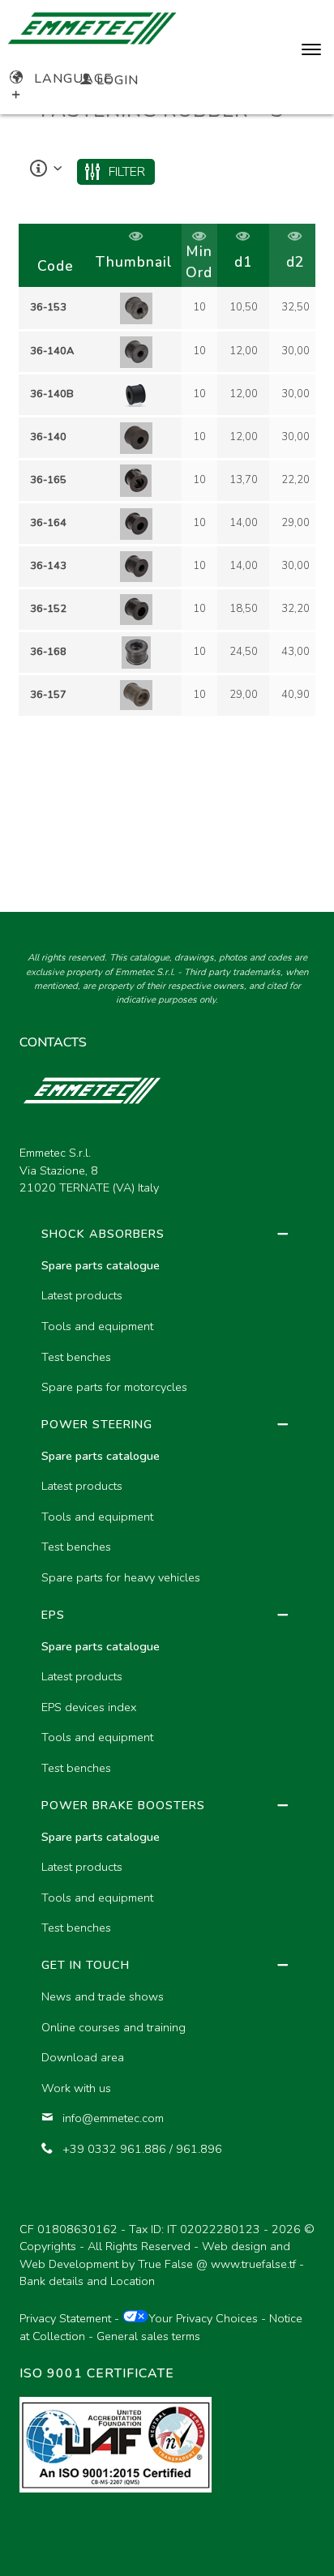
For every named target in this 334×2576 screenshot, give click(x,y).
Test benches (76, 1357)
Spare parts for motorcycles (114, 1387)
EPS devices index (89, 1707)
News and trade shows (103, 1996)
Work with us (76, 2088)
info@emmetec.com (113, 2118)
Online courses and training (113, 2027)
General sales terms (148, 2336)
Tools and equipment (97, 1326)
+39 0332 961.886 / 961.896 (142, 2149)
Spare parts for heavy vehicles (121, 1577)
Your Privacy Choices (203, 2318)
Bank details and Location (87, 2281)
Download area (83, 2057)
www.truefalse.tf (253, 2264)
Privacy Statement (65, 2318)
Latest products (82, 1295)
